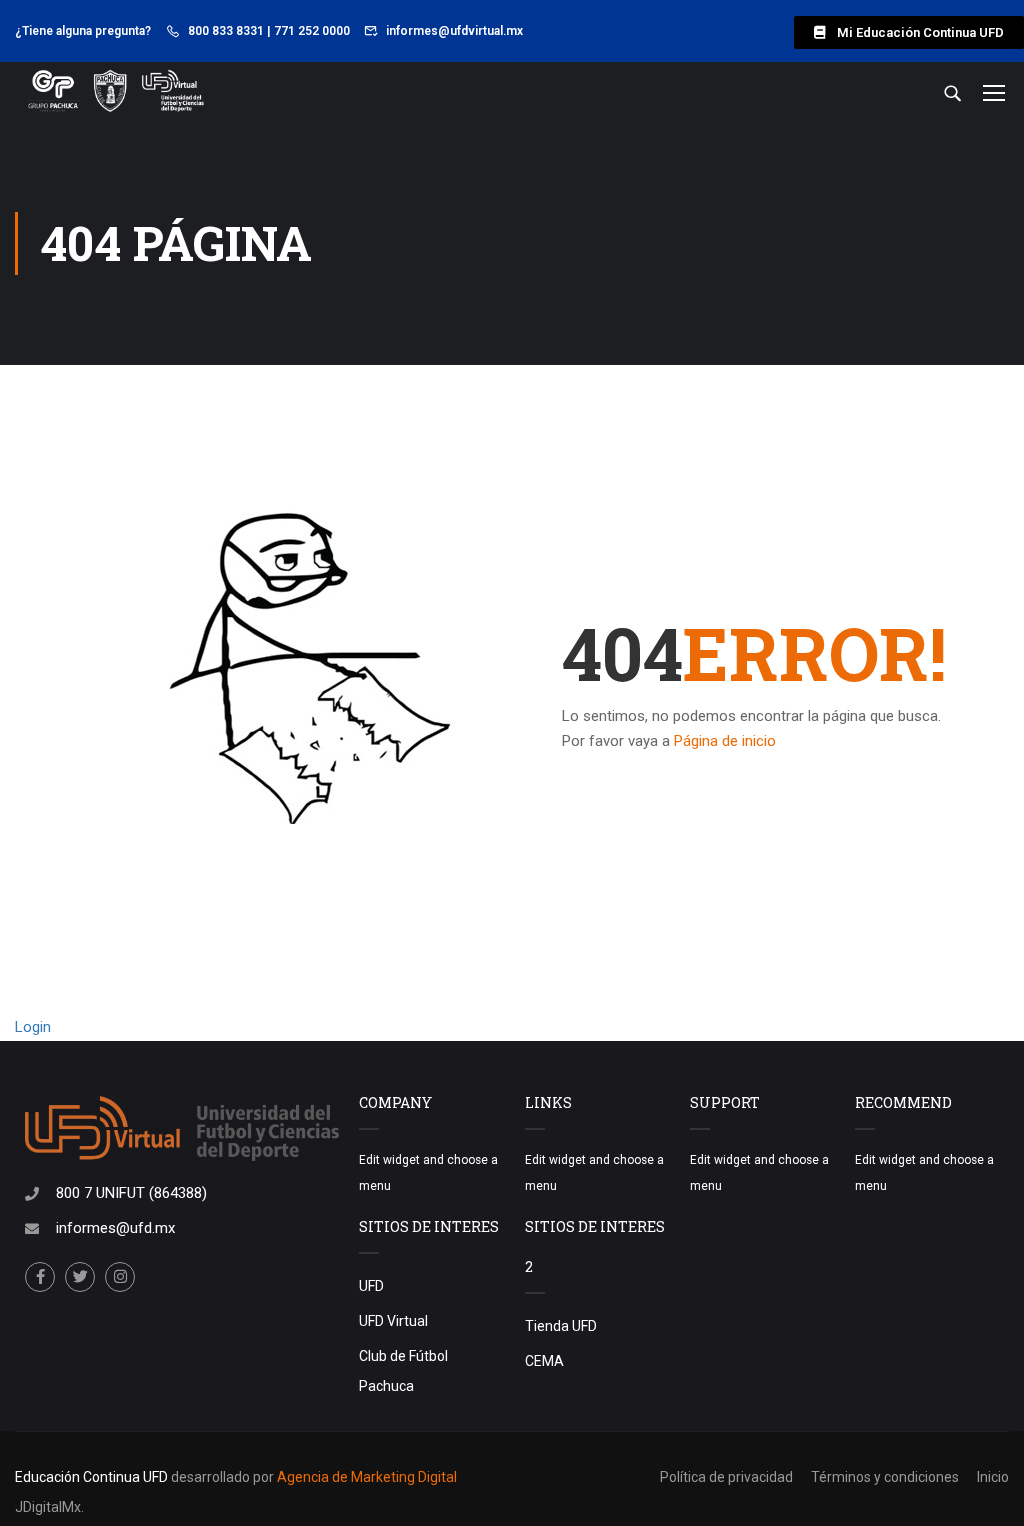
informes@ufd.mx (115, 1228)
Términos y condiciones (885, 1477)
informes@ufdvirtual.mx (454, 31)
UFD (371, 1286)
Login (33, 1027)
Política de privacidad (726, 1477)
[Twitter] (80, 1277)
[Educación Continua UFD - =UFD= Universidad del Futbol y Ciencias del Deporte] (115, 92)
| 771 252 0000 (308, 31)
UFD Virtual (393, 1321)
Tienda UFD (561, 1326)
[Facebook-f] (40, 1277)
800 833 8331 (226, 31)
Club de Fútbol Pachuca (403, 1371)
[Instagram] (120, 1277)
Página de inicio (725, 741)
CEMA (544, 1361)
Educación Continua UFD (93, 1477)
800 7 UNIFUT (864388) (131, 1193)
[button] (909, 32)
